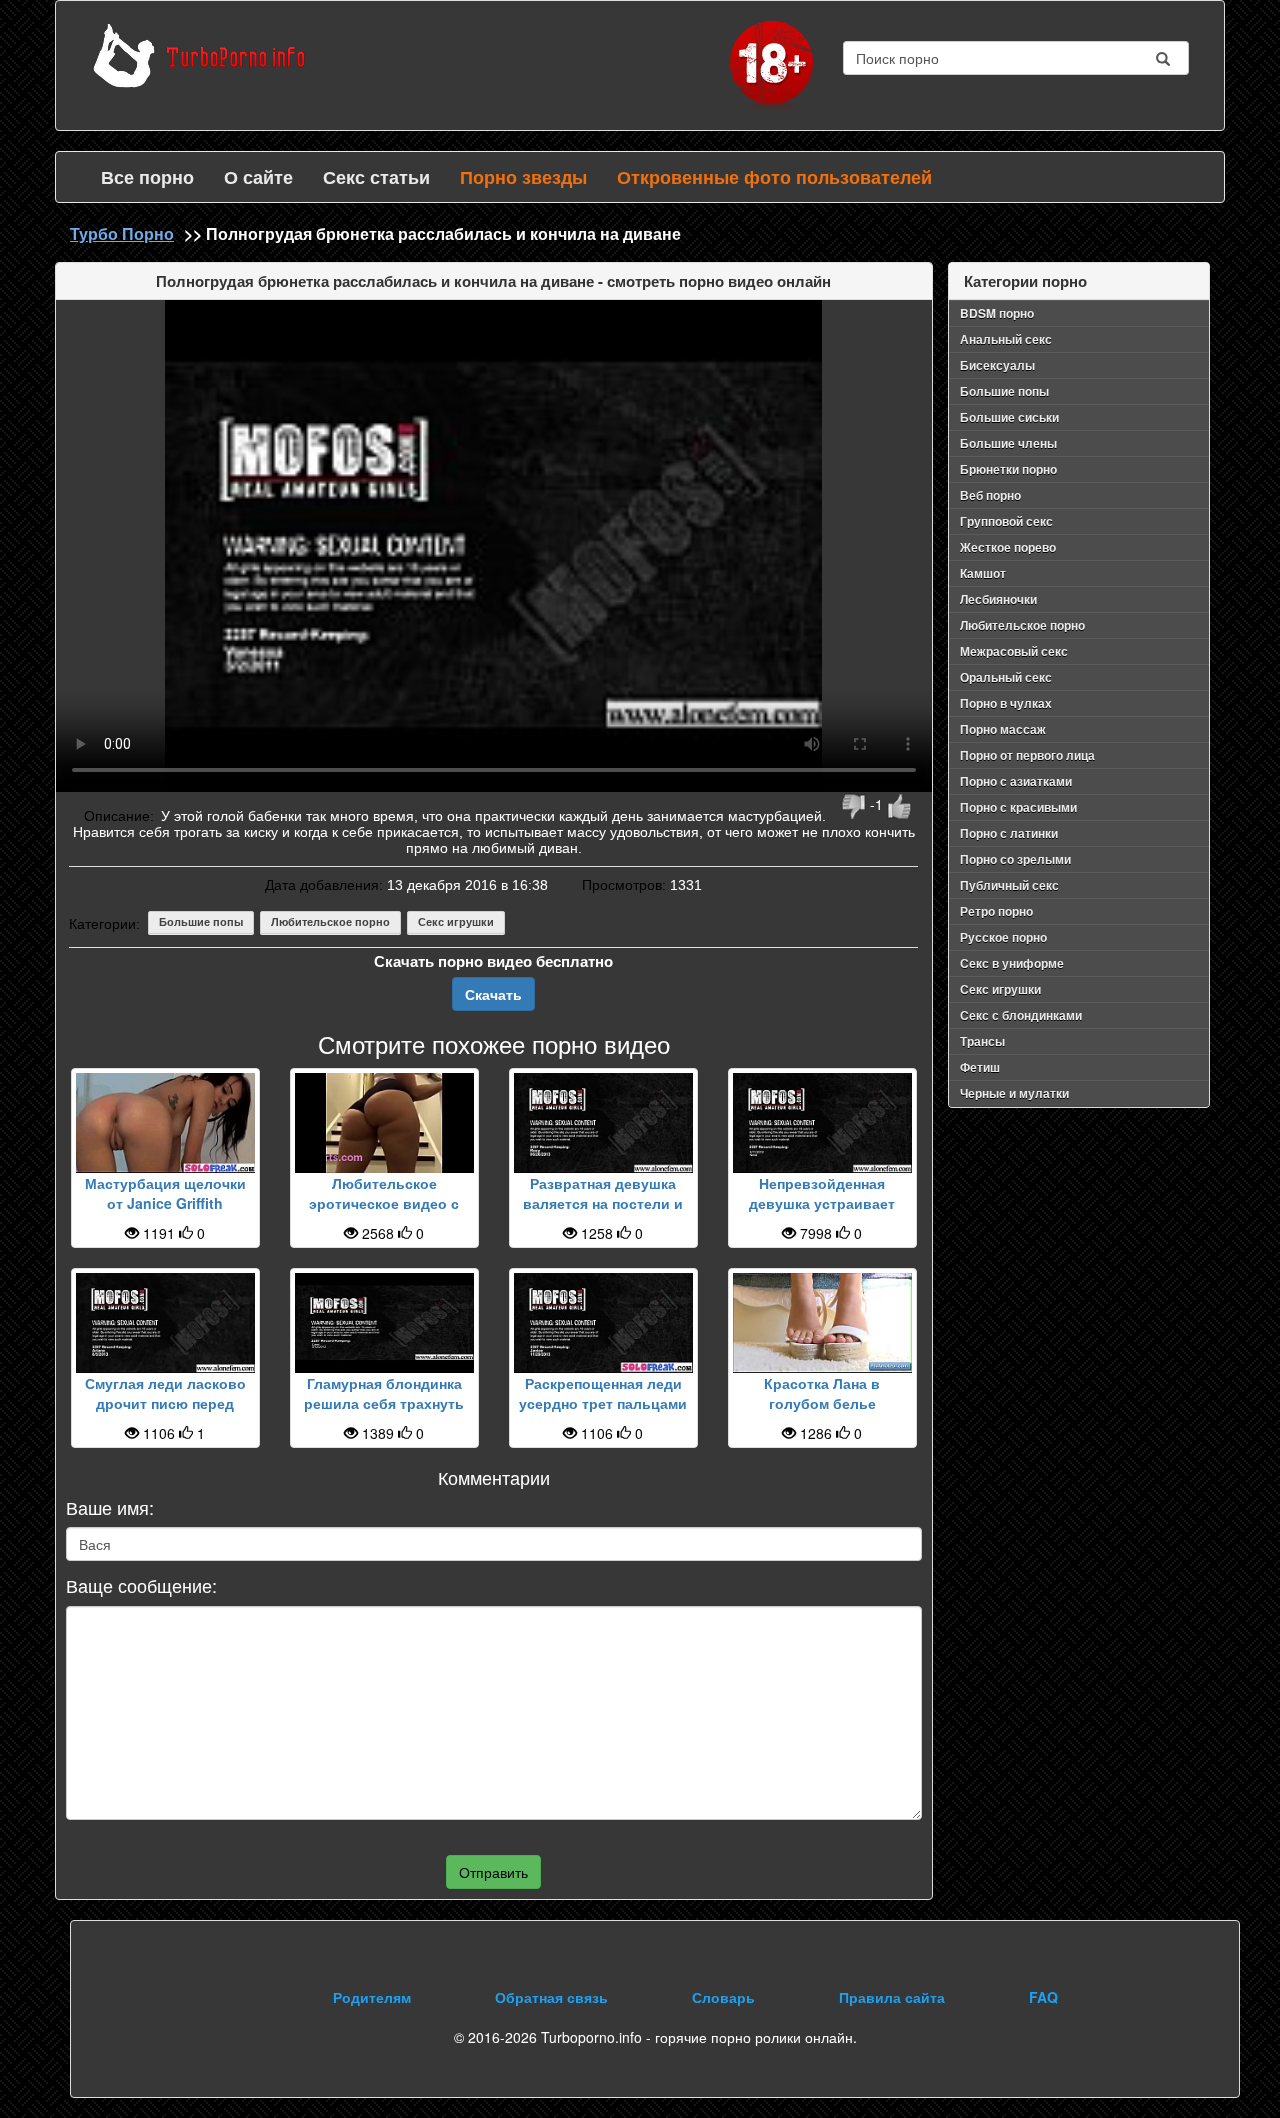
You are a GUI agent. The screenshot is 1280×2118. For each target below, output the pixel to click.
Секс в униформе (1012, 963)
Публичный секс (1009, 885)
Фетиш (980, 1067)
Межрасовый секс (1014, 651)
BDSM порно (997, 313)
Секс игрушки (456, 922)
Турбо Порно (122, 233)
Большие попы (201, 922)
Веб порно (990, 495)
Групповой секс (1006, 521)
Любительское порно (330, 922)
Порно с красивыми (1018, 807)
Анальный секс (1006, 339)
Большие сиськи (1009, 417)
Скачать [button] (493, 994)
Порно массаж (1003, 729)
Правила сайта (892, 1997)
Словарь (723, 1997)
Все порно (147, 177)
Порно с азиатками (1016, 781)
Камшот (983, 573)
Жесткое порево (1008, 547)
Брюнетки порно (1008, 469)
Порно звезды (523, 177)
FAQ (1043, 1997)
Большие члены (1008, 443)
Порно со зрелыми (1015, 859)
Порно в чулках (1006, 703)
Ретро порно (996, 911)
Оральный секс (1006, 677)
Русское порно (1003, 937)
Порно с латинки (1009, 833)
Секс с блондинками (1021, 1015)
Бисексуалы (997, 365)
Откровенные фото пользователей (774, 177)
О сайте (258, 177)
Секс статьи (376, 177)
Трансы (982, 1041)
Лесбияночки (998, 599)
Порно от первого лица (1027, 755)
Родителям (372, 1997)
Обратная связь (551, 1997)
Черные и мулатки (1014, 1093)
